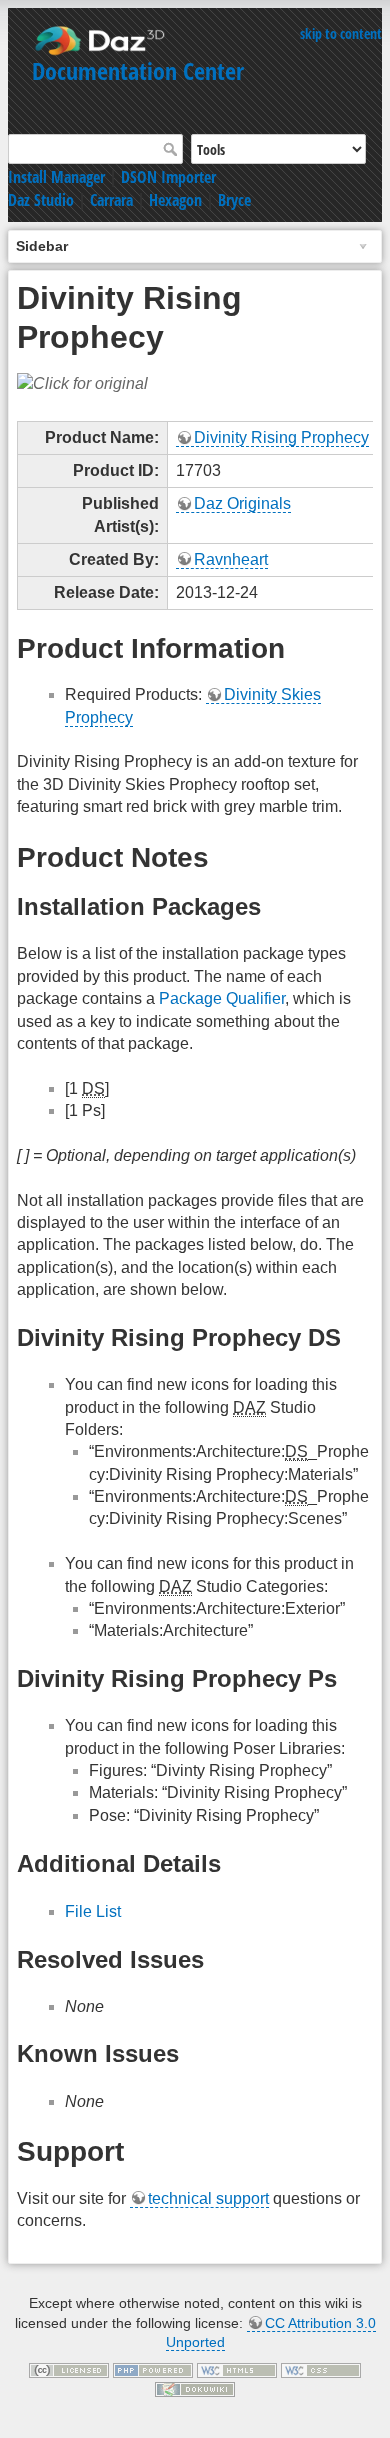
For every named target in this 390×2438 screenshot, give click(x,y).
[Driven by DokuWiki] (195, 2389)
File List (93, 1911)
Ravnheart (231, 559)
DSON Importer (168, 177)
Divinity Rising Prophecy (281, 437)
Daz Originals (242, 503)
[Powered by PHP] (153, 2369)
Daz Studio (41, 200)
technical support (208, 2198)
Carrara (111, 200)
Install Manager (56, 177)
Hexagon (175, 200)
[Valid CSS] (321, 2369)
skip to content (341, 33)
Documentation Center (138, 70)
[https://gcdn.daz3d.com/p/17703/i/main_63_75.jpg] (82, 383)
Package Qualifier (222, 998)
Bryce (234, 200)
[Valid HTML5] (237, 2369)
